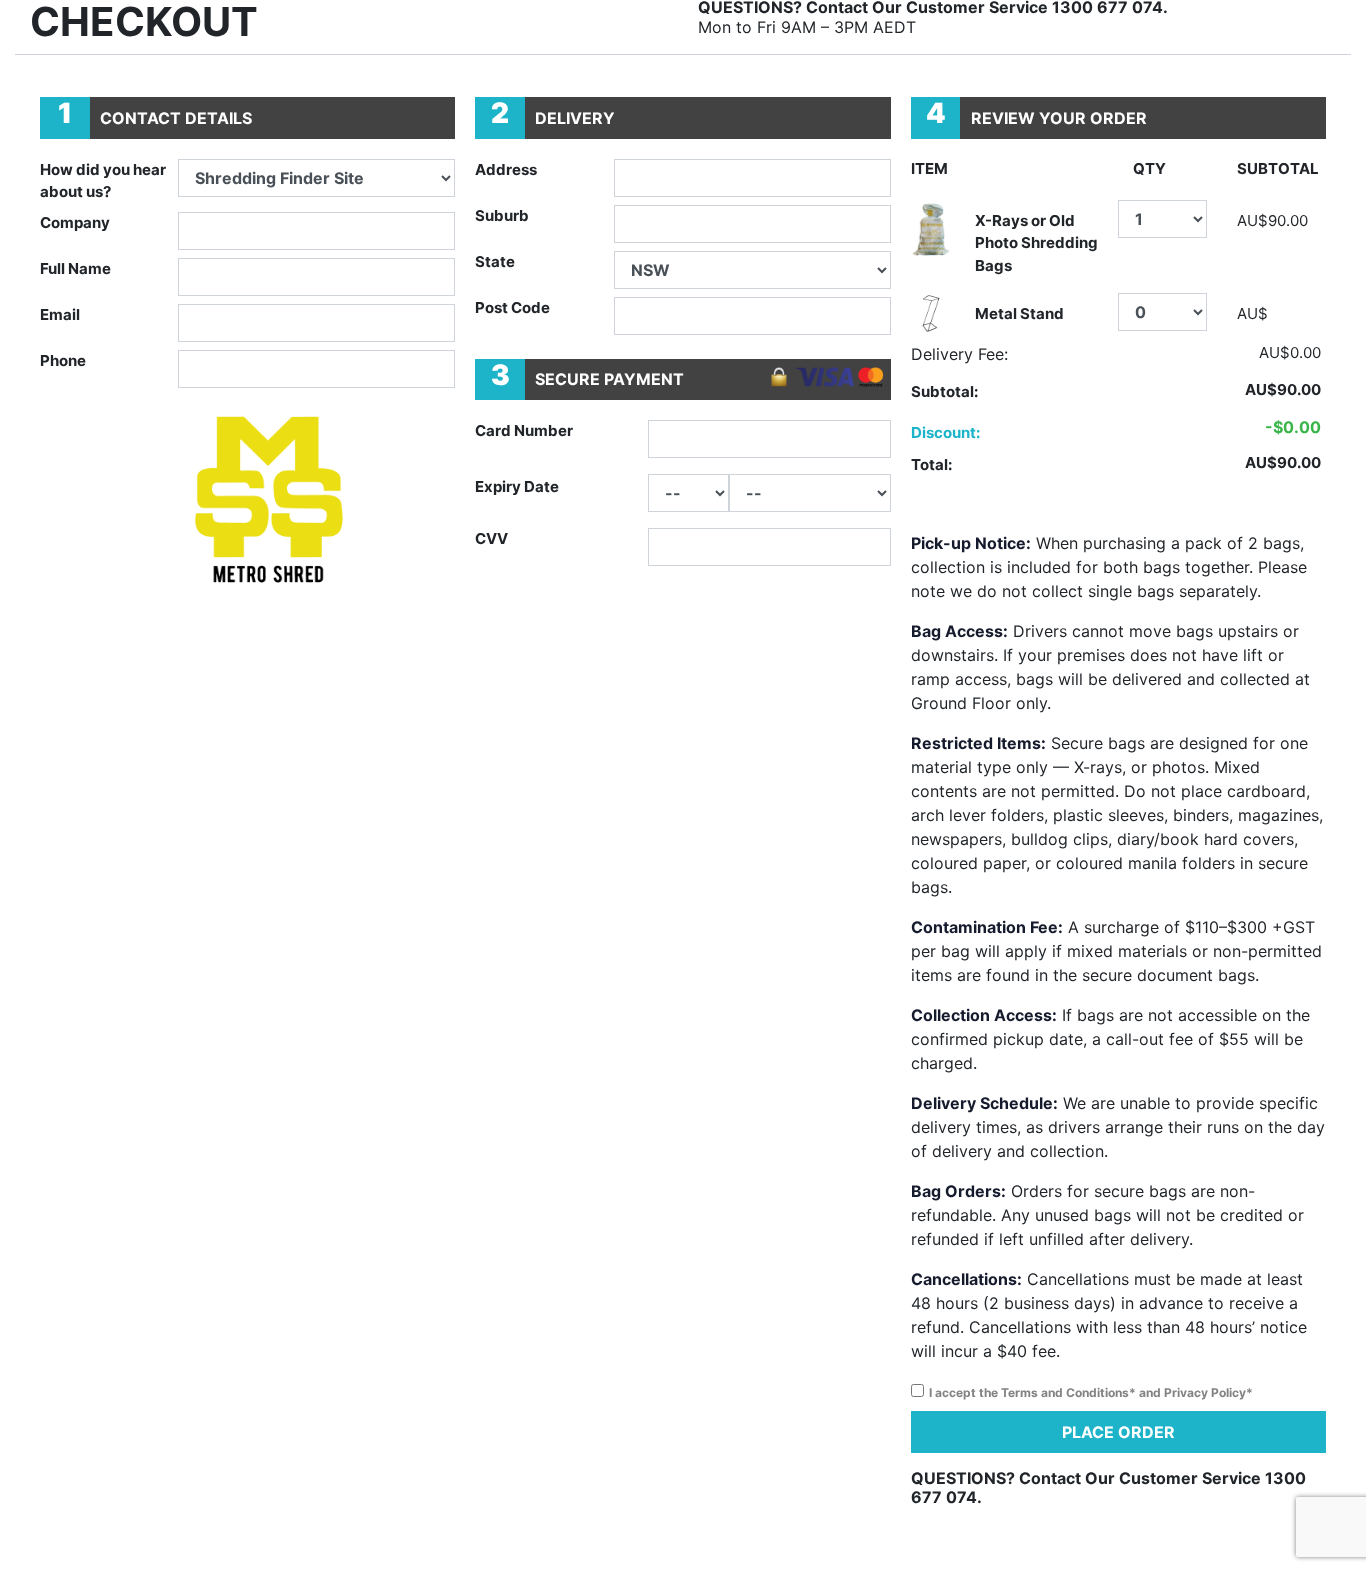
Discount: (945, 432)
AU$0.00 (1290, 352)
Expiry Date (517, 486)
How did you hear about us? (103, 181)
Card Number (524, 430)
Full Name (75, 268)
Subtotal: (944, 391)
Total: (931, 464)
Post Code (512, 307)
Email (60, 314)
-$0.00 (1293, 427)
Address (506, 169)
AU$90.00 (1272, 220)
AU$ (1252, 313)
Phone (63, 360)
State (495, 261)
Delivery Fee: (959, 354)
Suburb (502, 215)
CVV (491, 538)
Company (75, 222)
